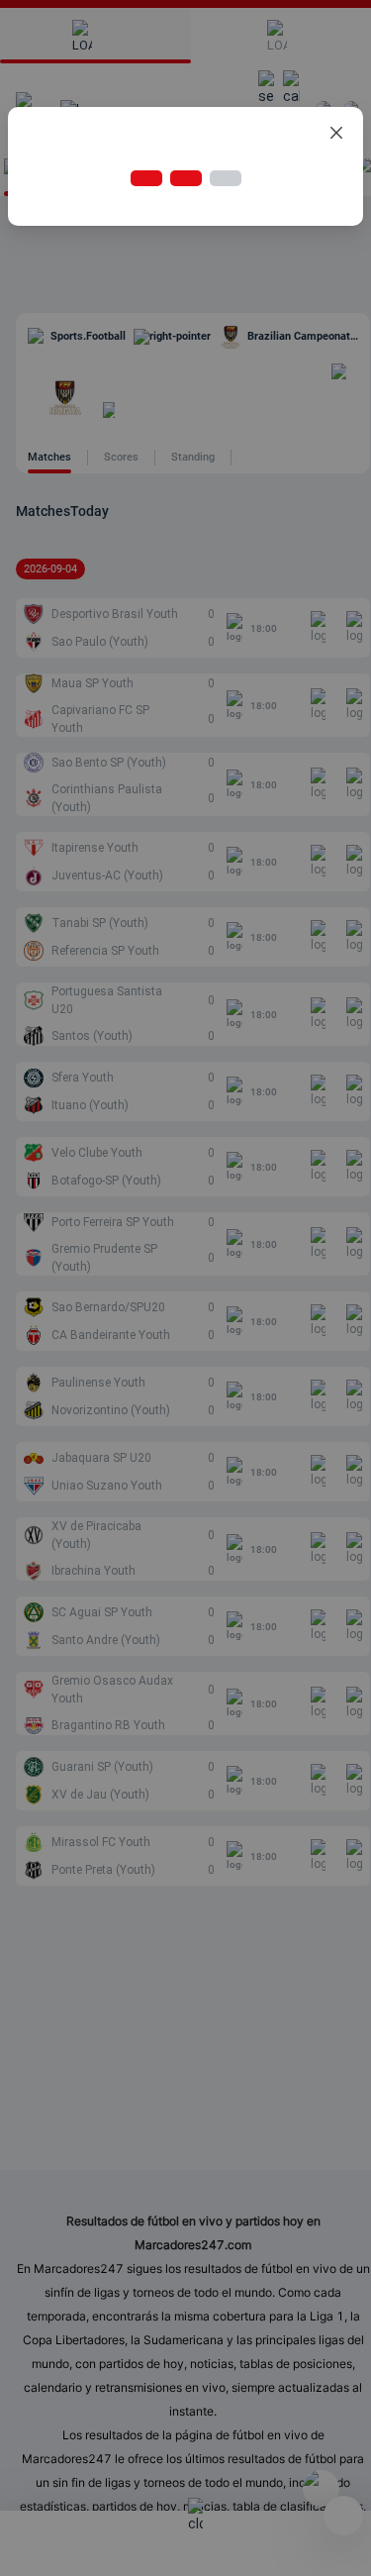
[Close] (336, 134)
